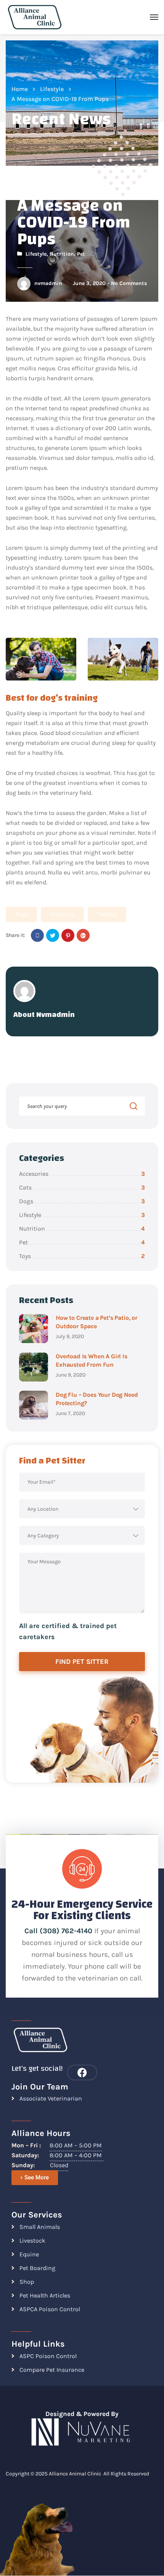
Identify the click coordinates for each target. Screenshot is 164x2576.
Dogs (21, 914)
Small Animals (40, 2227)
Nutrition (62, 254)
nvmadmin (48, 283)
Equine (29, 2254)
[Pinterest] (68, 935)
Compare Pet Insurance (52, 2370)
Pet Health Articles (45, 2295)
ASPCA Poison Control (50, 2309)
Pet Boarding (37, 2268)
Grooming (62, 914)
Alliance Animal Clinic (75, 2474)
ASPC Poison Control (48, 2356)
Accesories (82, 1174)
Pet (81, 254)
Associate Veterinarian (51, 2098)
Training (107, 914)
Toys (82, 1256)
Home (20, 89)
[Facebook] (37, 935)
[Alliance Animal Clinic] (35, 17)
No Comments (129, 283)
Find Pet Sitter (82, 1662)
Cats (82, 1187)
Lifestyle (52, 89)
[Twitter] (53, 935)
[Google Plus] (83, 935)
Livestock (32, 2241)
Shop (27, 2282)
